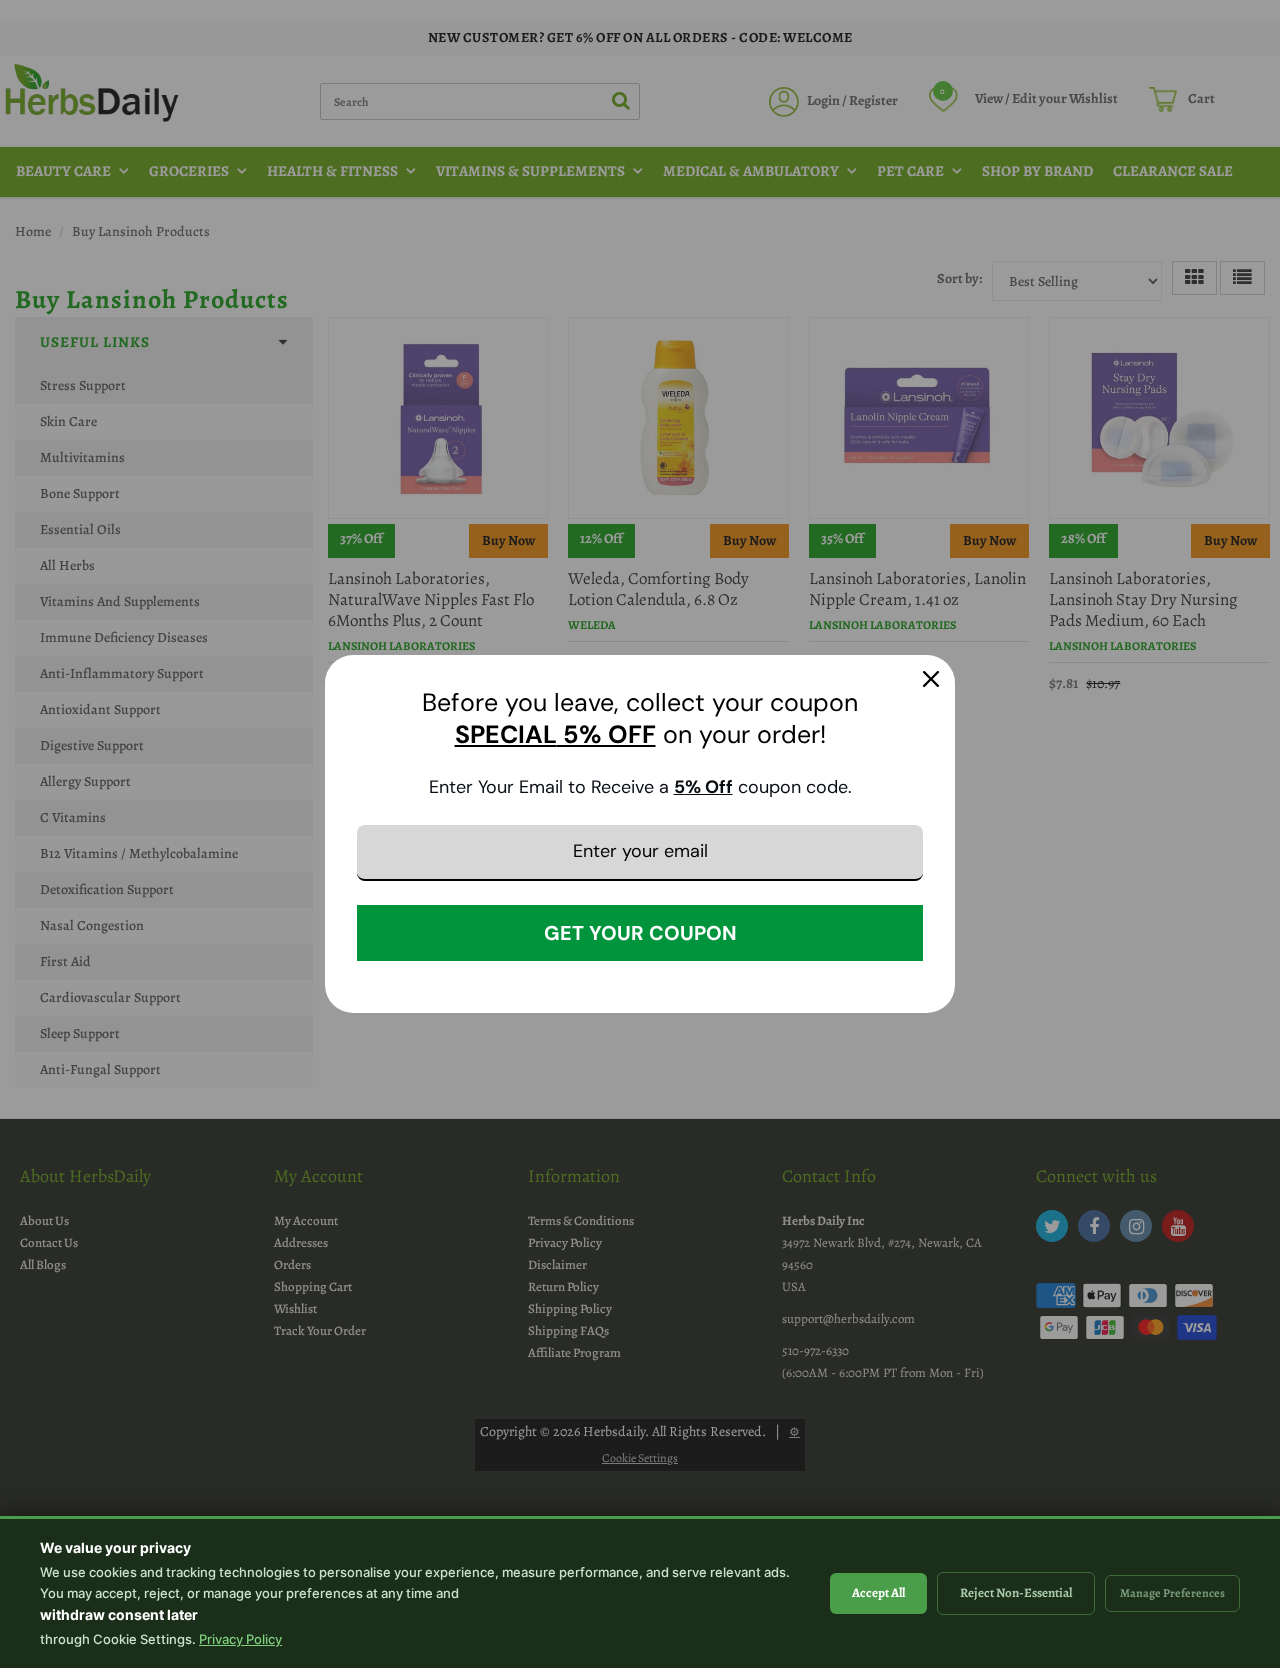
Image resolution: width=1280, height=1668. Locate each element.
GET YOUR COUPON (640, 933)
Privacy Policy (240, 1639)
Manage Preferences (1172, 1593)
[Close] (931, 679)
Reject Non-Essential (1016, 1592)
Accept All (878, 1592)
